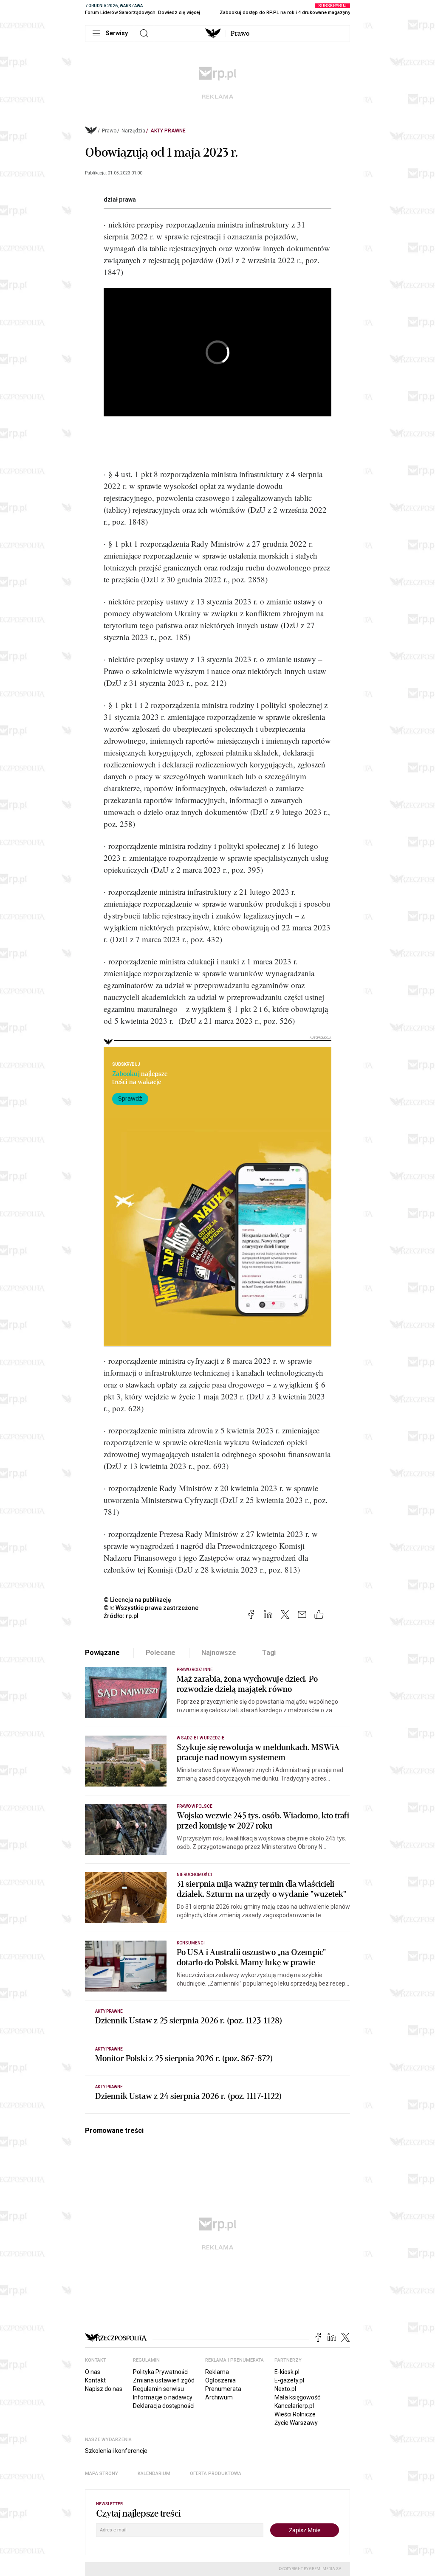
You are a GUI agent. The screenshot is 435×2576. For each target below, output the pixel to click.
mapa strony (102, 2473)
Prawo (240, 34)
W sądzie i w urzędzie (201, 1738)
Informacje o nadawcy (163, 2397)
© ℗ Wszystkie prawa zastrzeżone (151, 1608)
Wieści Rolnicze (295, 2414)
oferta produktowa (216, 2473)
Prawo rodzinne (195, 1670)
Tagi (269, 1653)
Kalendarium (154, 2473)
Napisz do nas (104, 2389)
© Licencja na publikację (138, 1600)
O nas (93, 2372)
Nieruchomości (194, 1875)
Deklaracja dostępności (164, 2406)
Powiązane (102, 1653)
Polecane (161, 1653)
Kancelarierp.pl (294, 2406)
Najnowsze (219, 1653)
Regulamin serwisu (158, 2389)
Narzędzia (133, 131)
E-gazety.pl (289, 2380)
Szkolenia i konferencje (116, 2451)
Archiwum (219, 2397)
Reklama (217, 2372)
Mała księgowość (297, 2397)
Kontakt (95, 2380)
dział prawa (120, 199)
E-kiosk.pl (287, 2372)
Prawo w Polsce (195, 1806)
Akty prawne (168, 131)
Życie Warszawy (296, 2423)
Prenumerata (223, 2389)
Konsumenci (191, 1943)
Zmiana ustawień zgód (164, 2380)
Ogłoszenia (220, 2380)
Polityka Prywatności (161, 2372)
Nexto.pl (285, 2389)
